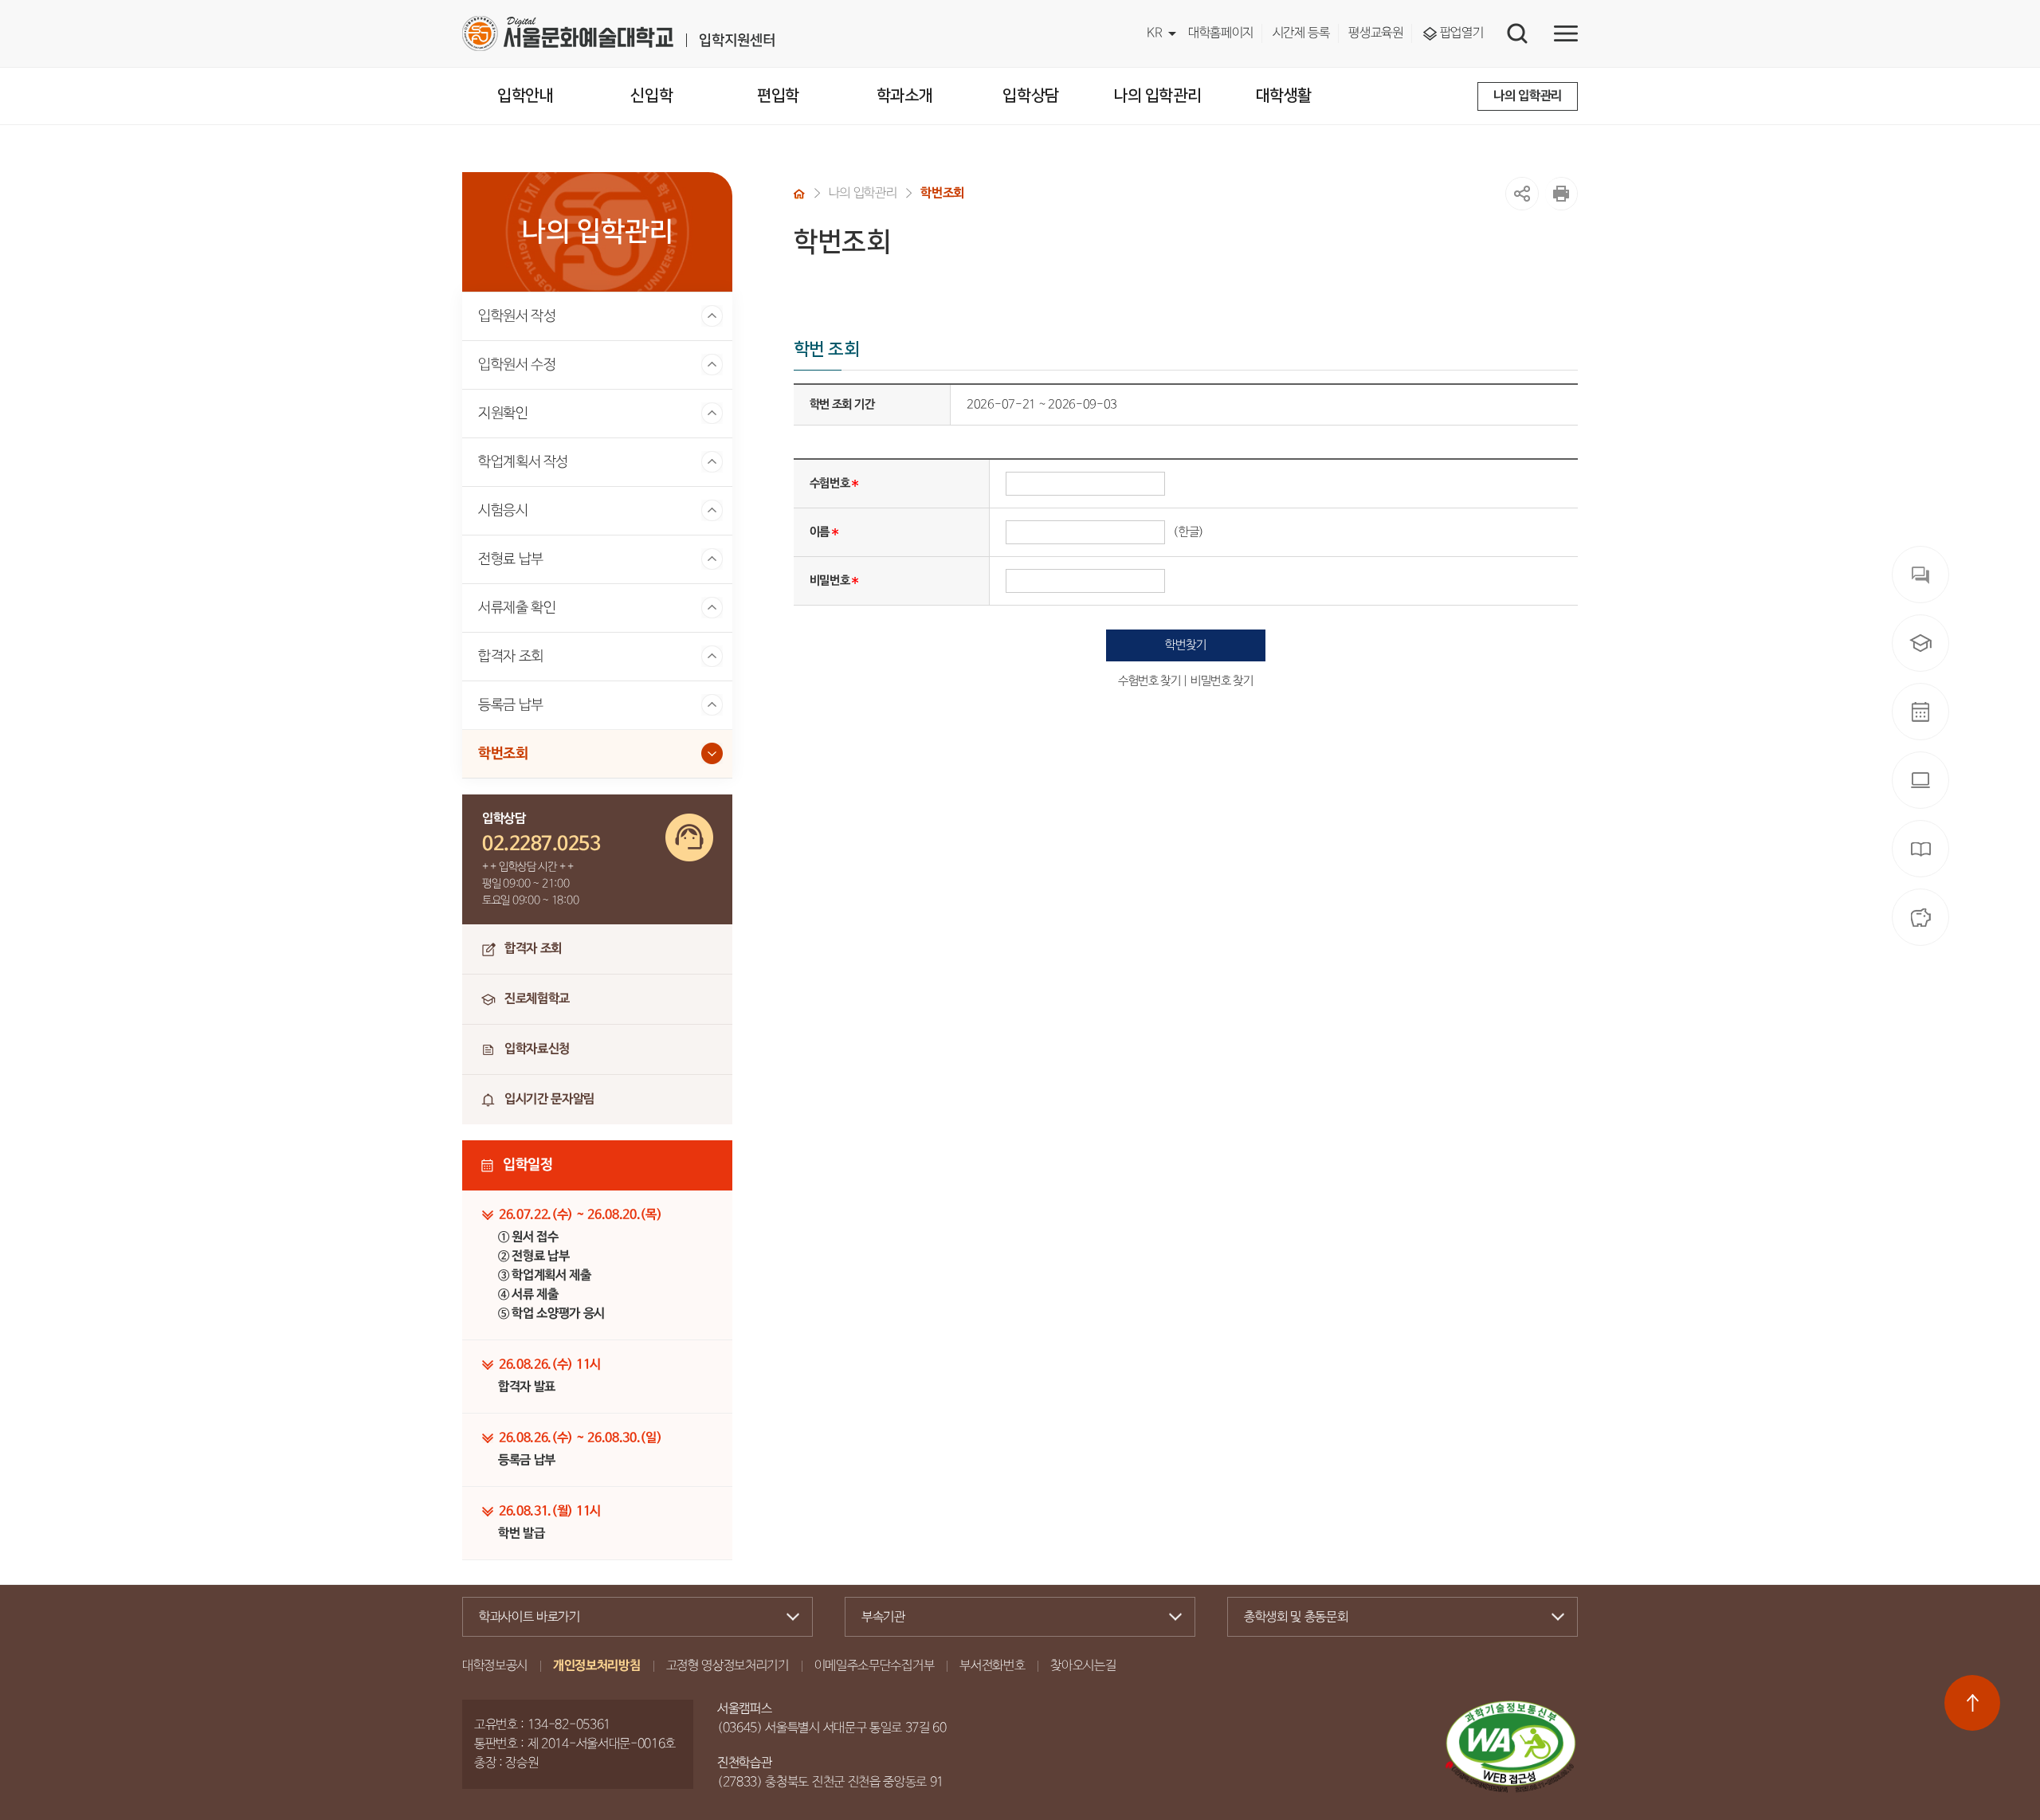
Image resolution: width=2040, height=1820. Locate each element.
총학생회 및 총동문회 (1296, 1618)
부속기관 (883, 1618)
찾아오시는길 (1083, 1666)
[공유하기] (1522, 194)
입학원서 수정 (517, 365)
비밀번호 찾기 (1222, 681)
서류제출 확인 (517, 608)
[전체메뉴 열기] (1566, 33)
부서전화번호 (992, 1666)
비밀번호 (830, 581)
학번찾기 (1185, 645)
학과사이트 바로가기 (530, 1618)
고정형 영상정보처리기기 (728, 1666)
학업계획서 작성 (523, 462)
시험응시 (503, 511)
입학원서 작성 (517, 316)
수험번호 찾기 (1149, 681)
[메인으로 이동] (618, 33)
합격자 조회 (511, 657)
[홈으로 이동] (799, 194)
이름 (820, 532)
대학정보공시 (495, 1666)
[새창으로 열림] (1561, 194)
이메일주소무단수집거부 (874, 1666)
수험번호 (830, 483)
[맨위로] (1972, 1703)
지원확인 (503, 414)
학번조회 (503, 754)
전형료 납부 (511, 559)
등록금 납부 (511, 705)
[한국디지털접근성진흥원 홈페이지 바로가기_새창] (1511, 1747)
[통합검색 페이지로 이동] (1517, 33)
